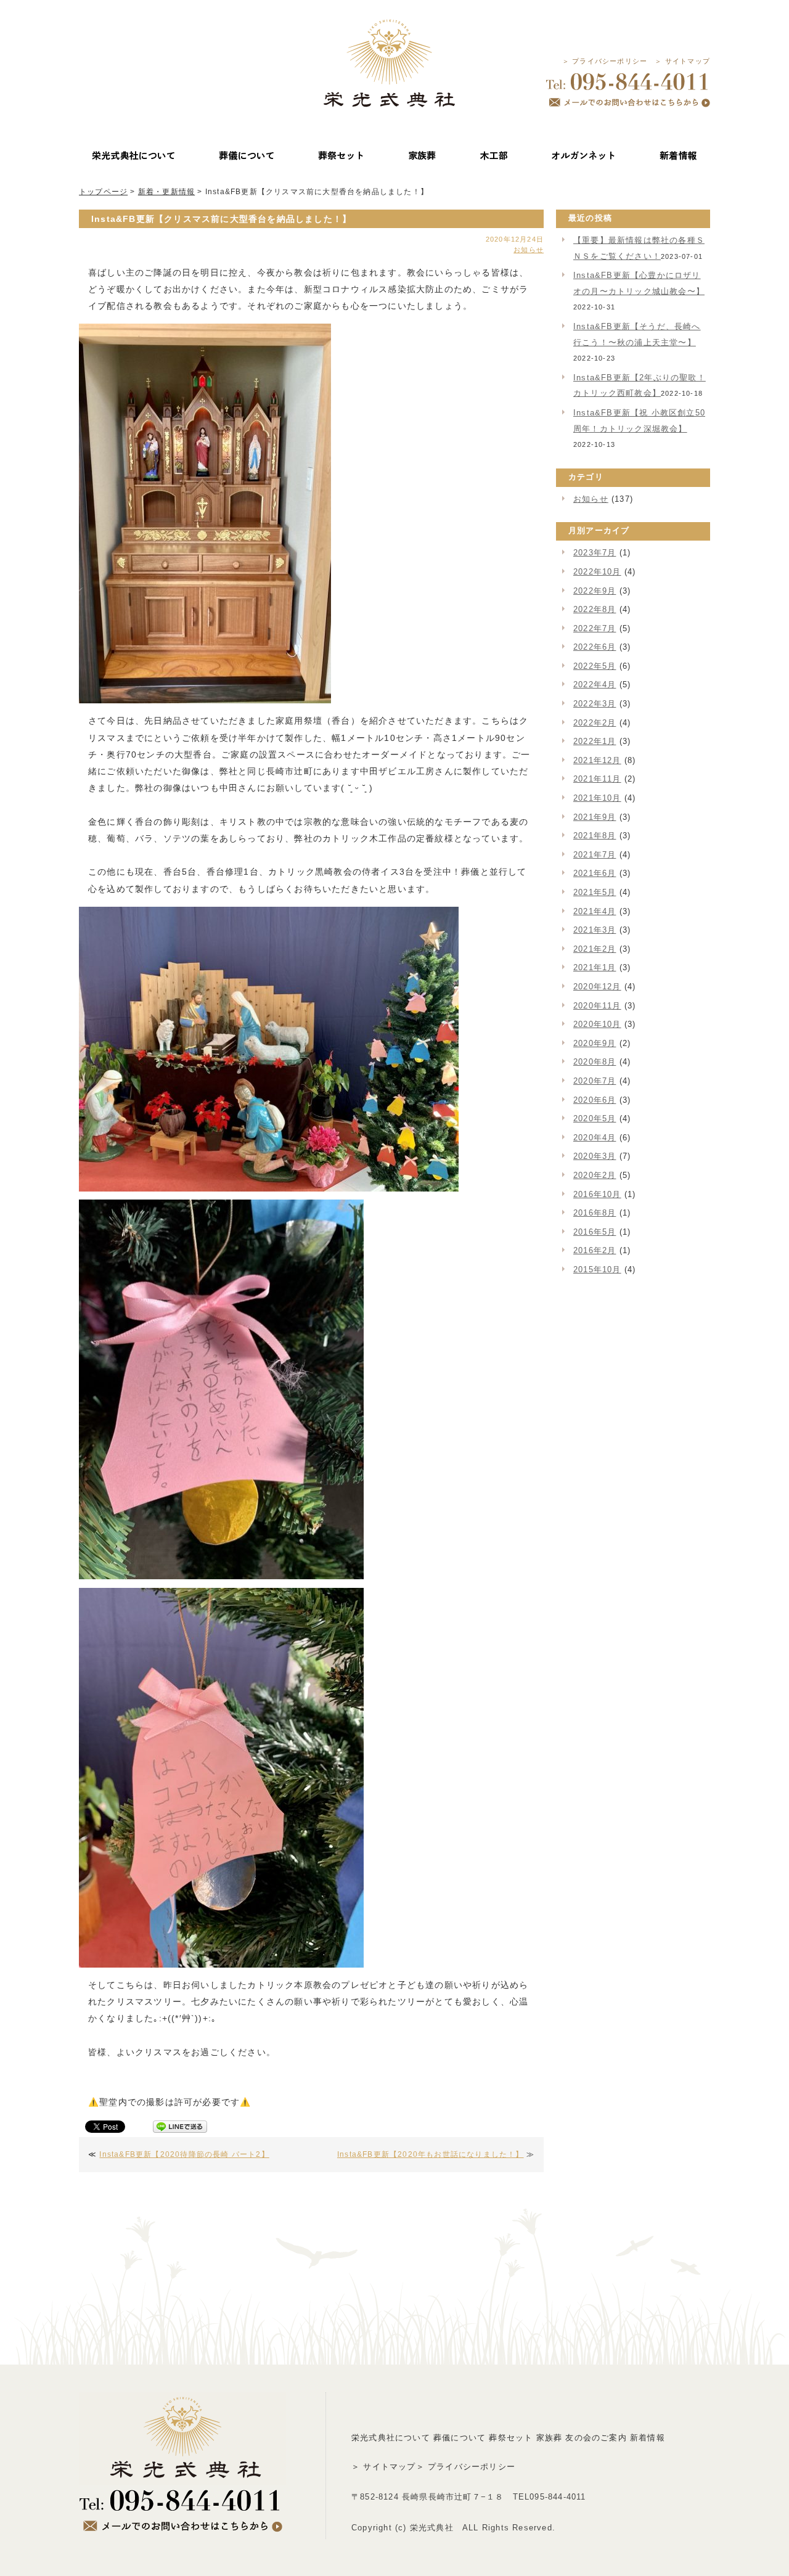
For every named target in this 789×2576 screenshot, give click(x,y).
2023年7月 (595, 553)
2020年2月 (595, 1175)
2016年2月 (595, 1250)
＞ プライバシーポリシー (605, 61)
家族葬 (550, 2438)
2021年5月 (595, 892)
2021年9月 (595, 817)
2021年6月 (595, 873)
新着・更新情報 (166, 192)
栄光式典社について (391, 2438)
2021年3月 (595, 930)
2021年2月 (595, 949)
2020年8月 (595, 1062)
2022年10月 (597, 572)
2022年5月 (595, 666)
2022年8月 (595, 609)
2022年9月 (595, 591)
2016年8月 (595, 1213)
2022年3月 (595, 704)
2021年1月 (595, 967)
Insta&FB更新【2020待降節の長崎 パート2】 (184, 2154)
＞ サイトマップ (682, 61)
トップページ (103, 192)
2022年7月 (595, 628)
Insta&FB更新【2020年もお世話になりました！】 (431, 2154)
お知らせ (529, 250)
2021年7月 (595, 855)
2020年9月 (595, 1043)
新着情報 (648, 2438)
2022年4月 (595, 685)
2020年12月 (597, 987)
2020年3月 (595, 1156)
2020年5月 (595, 1118)
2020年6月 (595, 1100)
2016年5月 (595, 1232)
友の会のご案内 (596, 2438)
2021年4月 (595, 911)
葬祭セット (511, 2438)
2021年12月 (597, 760)
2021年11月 (597, 779)
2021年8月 (595, 836)
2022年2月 (595, 723)
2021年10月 (597, 798)
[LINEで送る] (180, 2129)
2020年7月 (595, 1081)
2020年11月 (597, 1006)
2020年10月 (597, 1024)
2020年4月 (595, 1138)
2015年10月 (597, 1270)
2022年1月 (595, 741)
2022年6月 (595, 647)
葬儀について (460, 2438)
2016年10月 (597, 1194)
